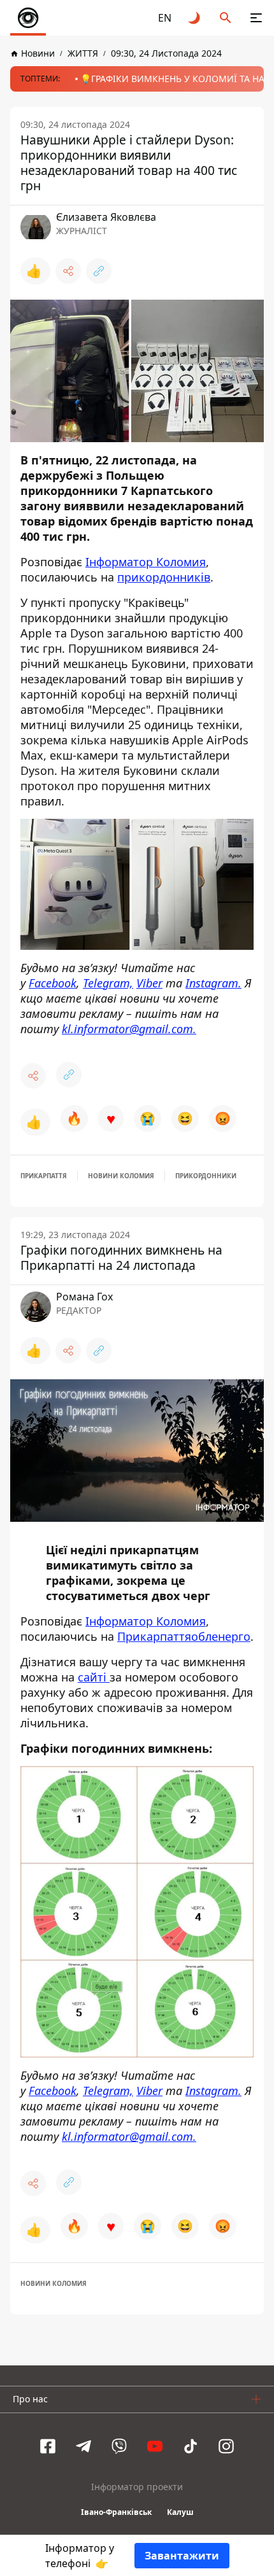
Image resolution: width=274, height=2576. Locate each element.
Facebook (53, 983)
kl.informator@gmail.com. (129, 1029)
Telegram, (108, 983)
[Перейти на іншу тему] (195, 18)
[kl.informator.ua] (28, 18)
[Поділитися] (68, 271)
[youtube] (155, 2446)
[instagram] (226, 2446)
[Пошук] (226, 18)
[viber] (119, 2446)
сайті (94, 1677)
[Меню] (256, 18)
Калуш (180, 2512)
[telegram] (83, 2446)
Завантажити (182, 2556)
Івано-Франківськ (116, 2512)
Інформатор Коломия (146, 562)
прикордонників (164, 577)
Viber (149, 983)
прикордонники (206, 1176)
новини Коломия (121, 1176)
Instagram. (213, 983)
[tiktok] (191, 2446)
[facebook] (48, 2446)
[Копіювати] (99, 271)
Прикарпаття (44, 1176)
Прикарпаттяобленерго (184, 1636)
